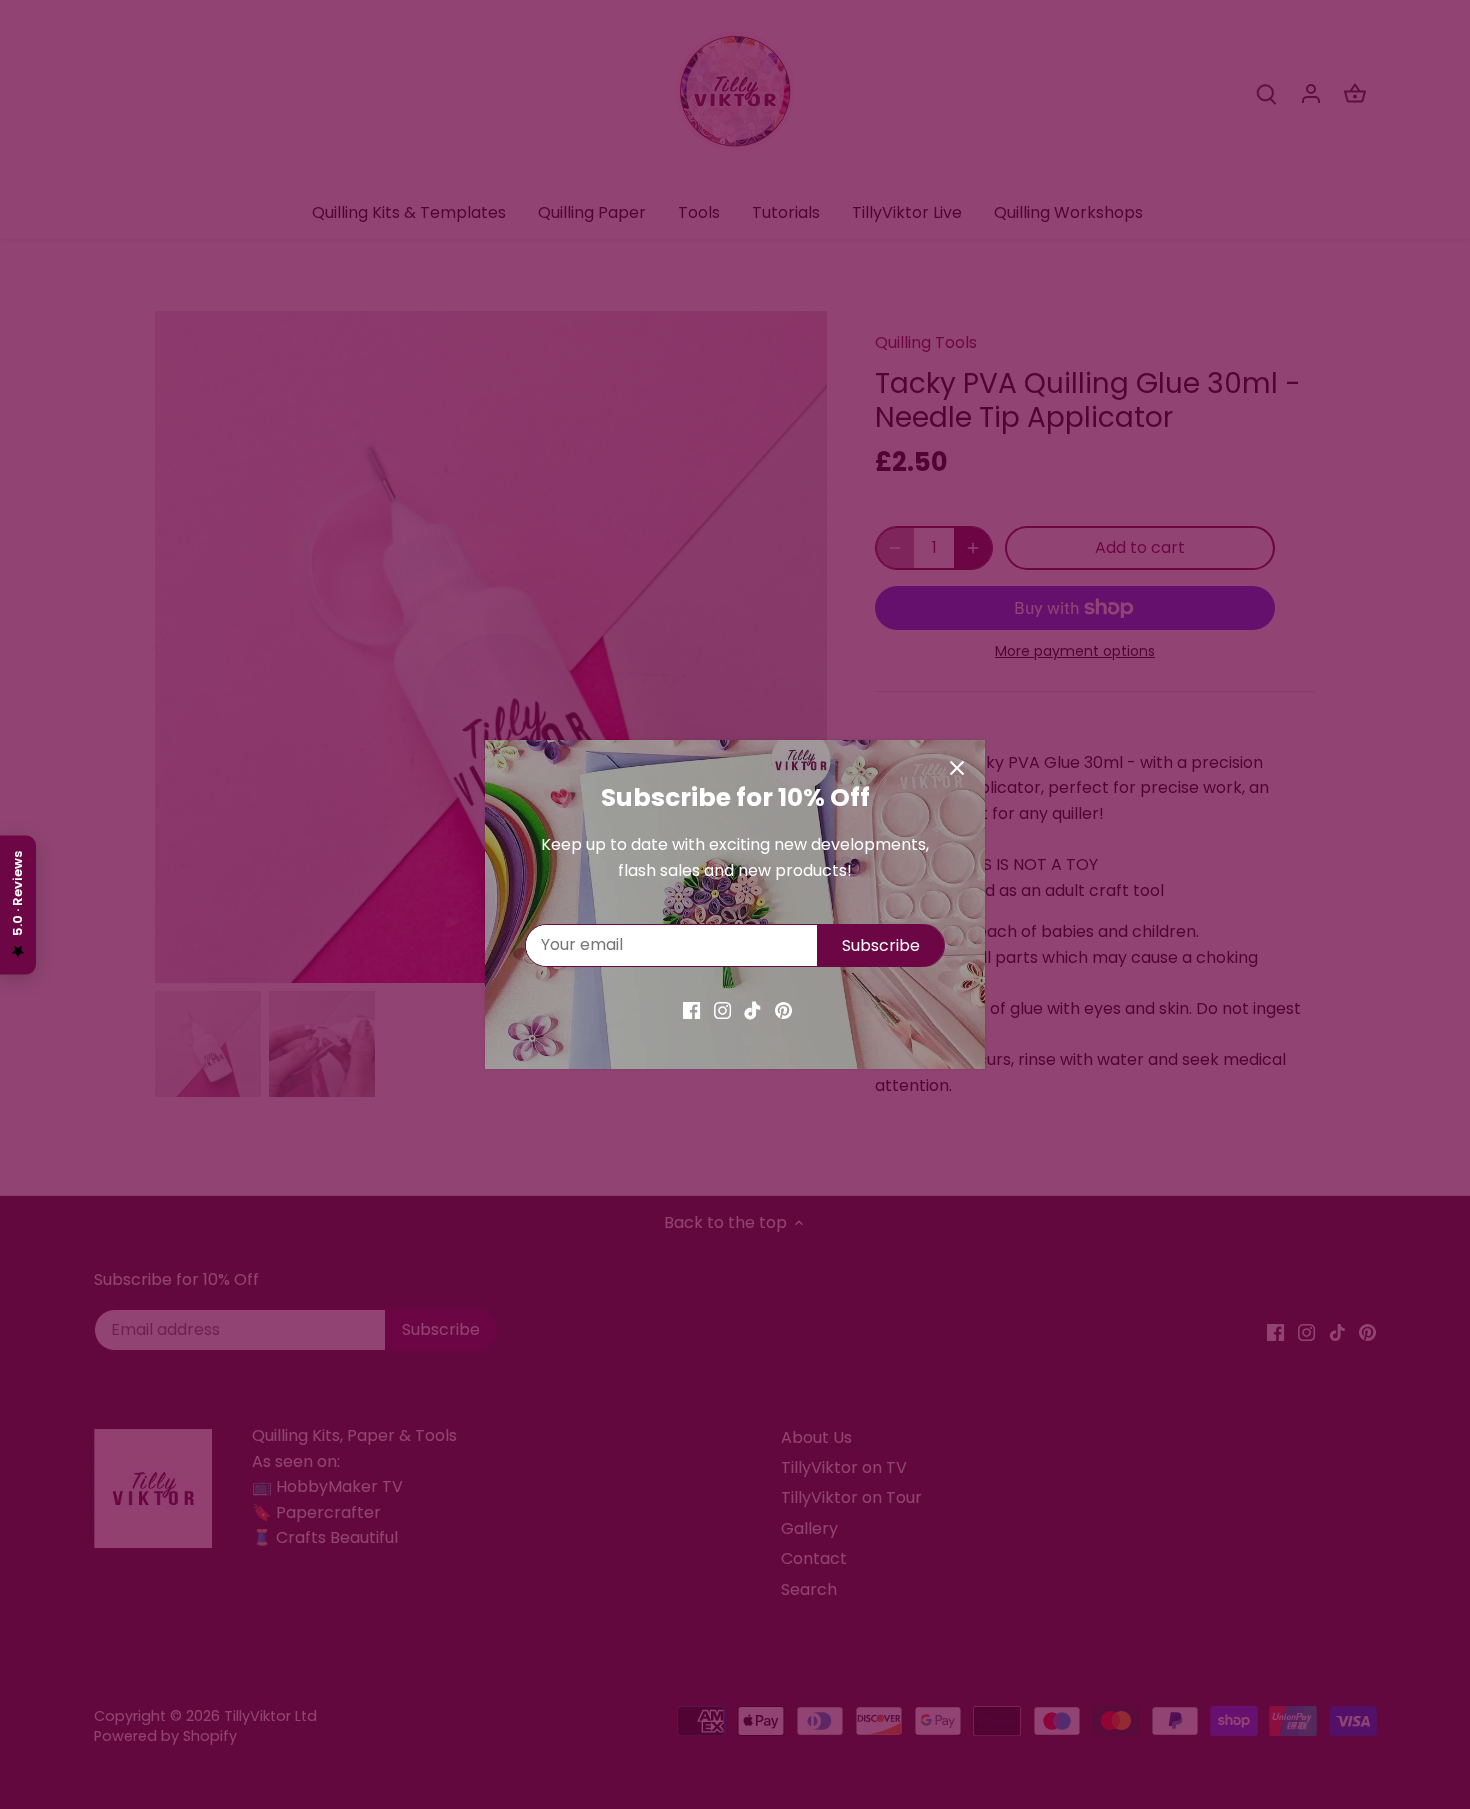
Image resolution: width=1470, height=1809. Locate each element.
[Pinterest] (783, 1010)
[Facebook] (691, 1010)
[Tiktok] (752, 1010)
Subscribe (881, 945)
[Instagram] (722, 1010)
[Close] (957, 768)
